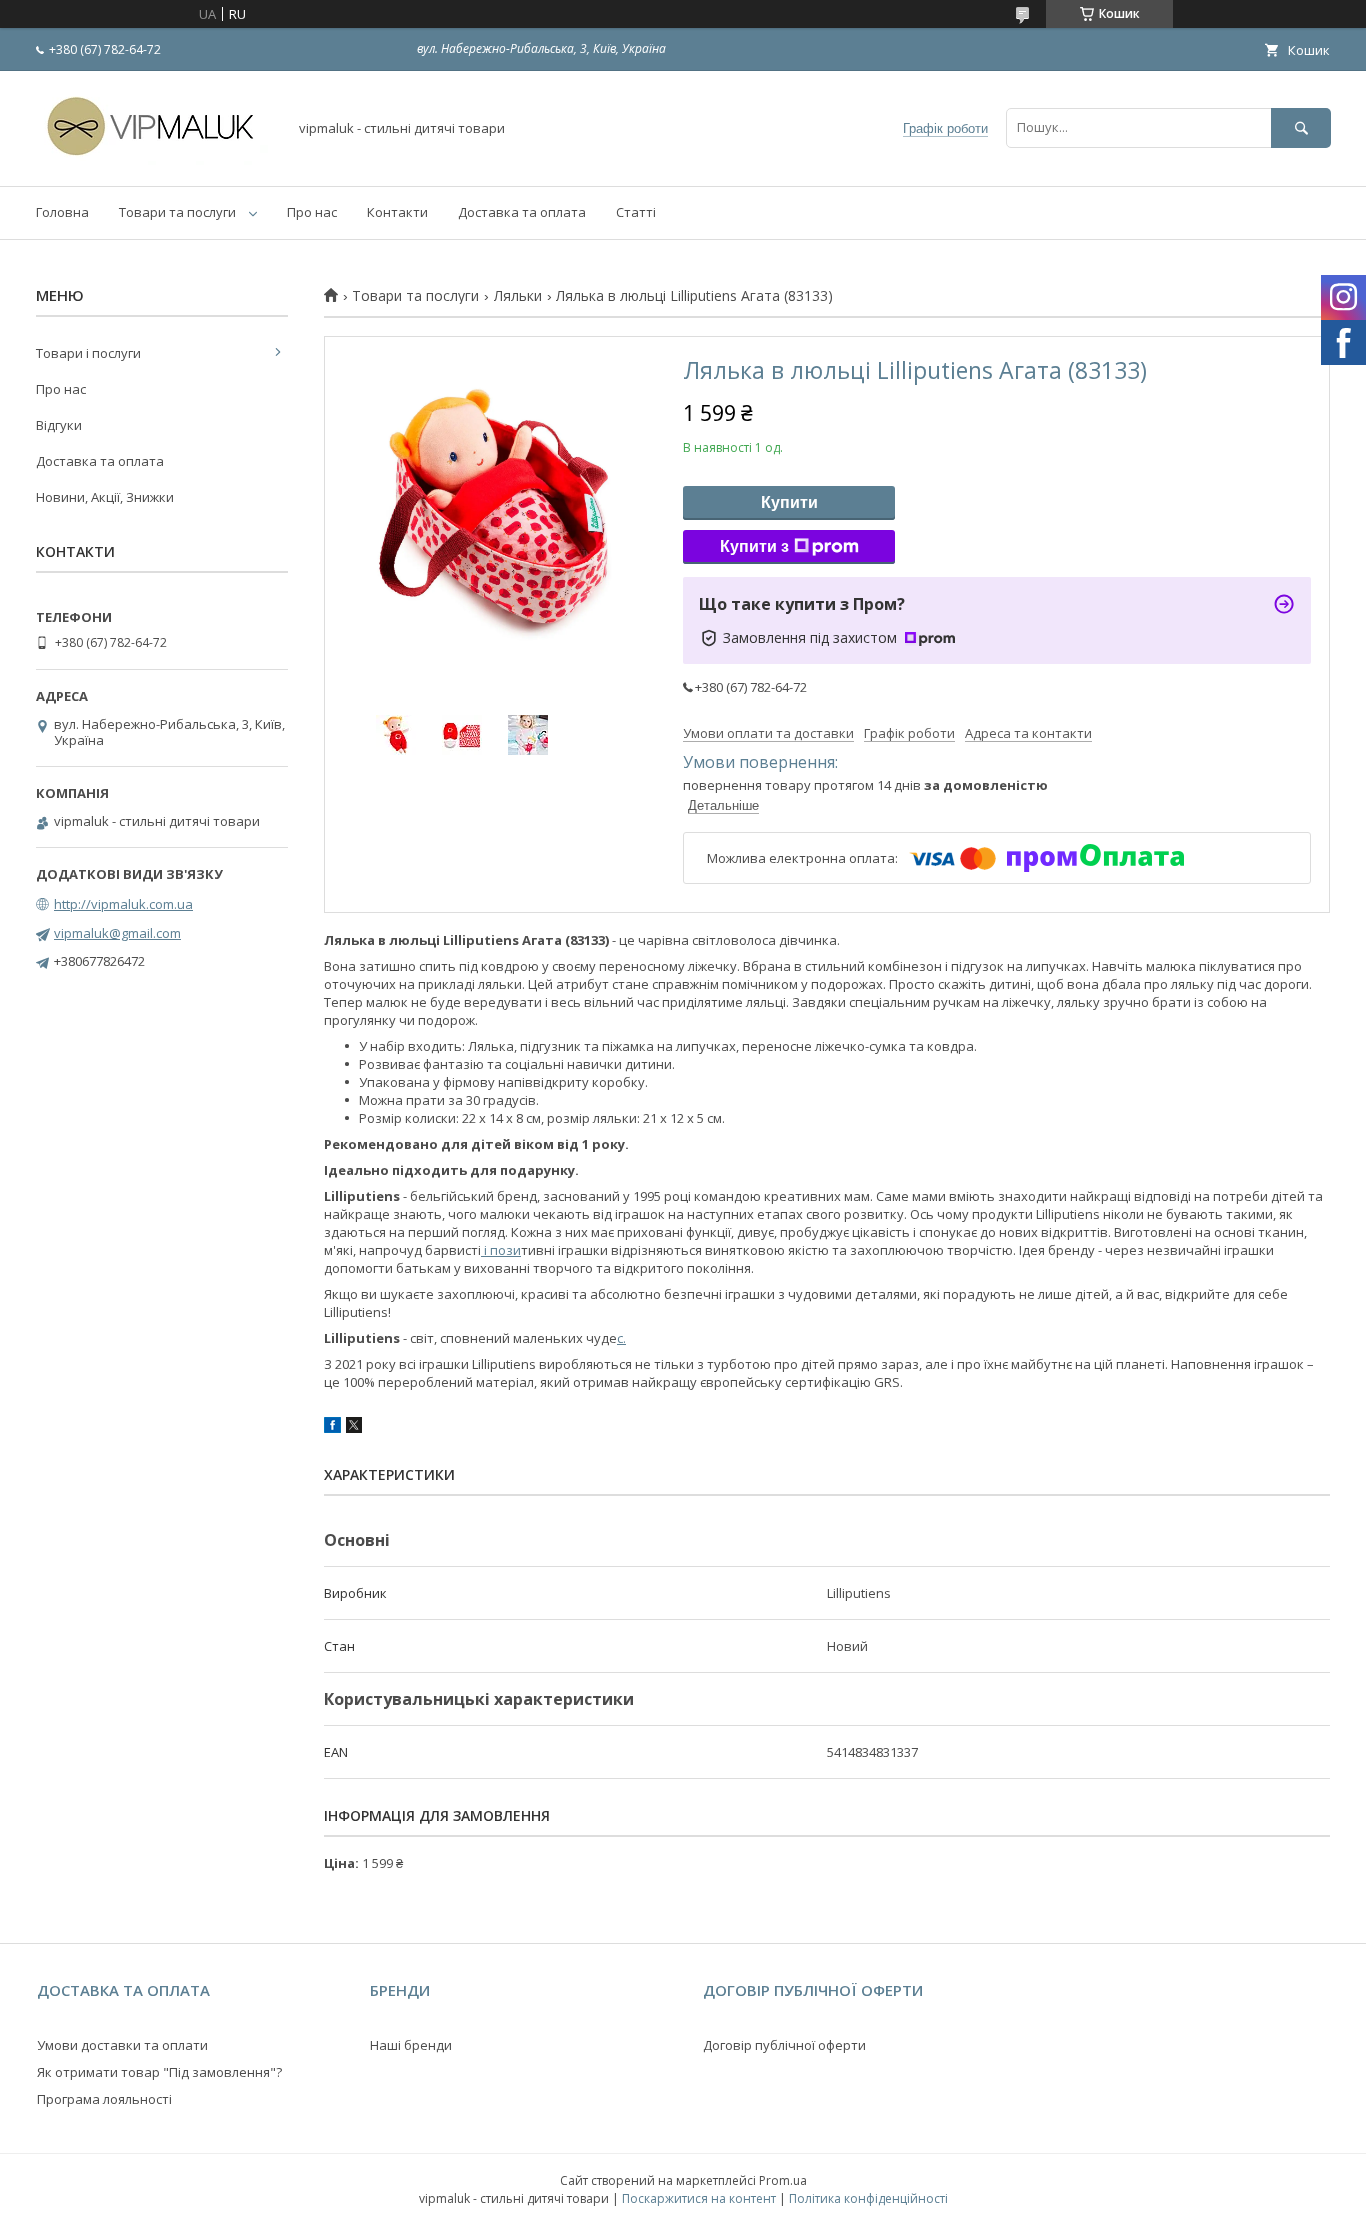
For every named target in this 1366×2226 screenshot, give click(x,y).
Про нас (312, 212)
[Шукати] (1301, 127)
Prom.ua (783, 2180)
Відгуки (59, 425)
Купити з (754, 546)
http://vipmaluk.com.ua (123, 904)
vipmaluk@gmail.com (117, 933)
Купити (789, 502)
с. (621, 1338)
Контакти (397, 212)
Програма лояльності (104, 2099)
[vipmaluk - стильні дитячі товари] (156, 160)
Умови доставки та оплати (122, 2045)
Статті (636, 212)
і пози (501, 1250)
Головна (62, 212)
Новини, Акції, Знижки (105, 497)
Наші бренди (411, 2045)
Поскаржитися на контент (699, 2198)
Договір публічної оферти (784, 2045)
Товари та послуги (177, 212)
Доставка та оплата (522, 212)
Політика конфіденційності (868, 2198)
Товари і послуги (88, 353)
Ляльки (518, 296)
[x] (354, 1428)
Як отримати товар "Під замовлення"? (159, 2072)
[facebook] (332, 1428)
